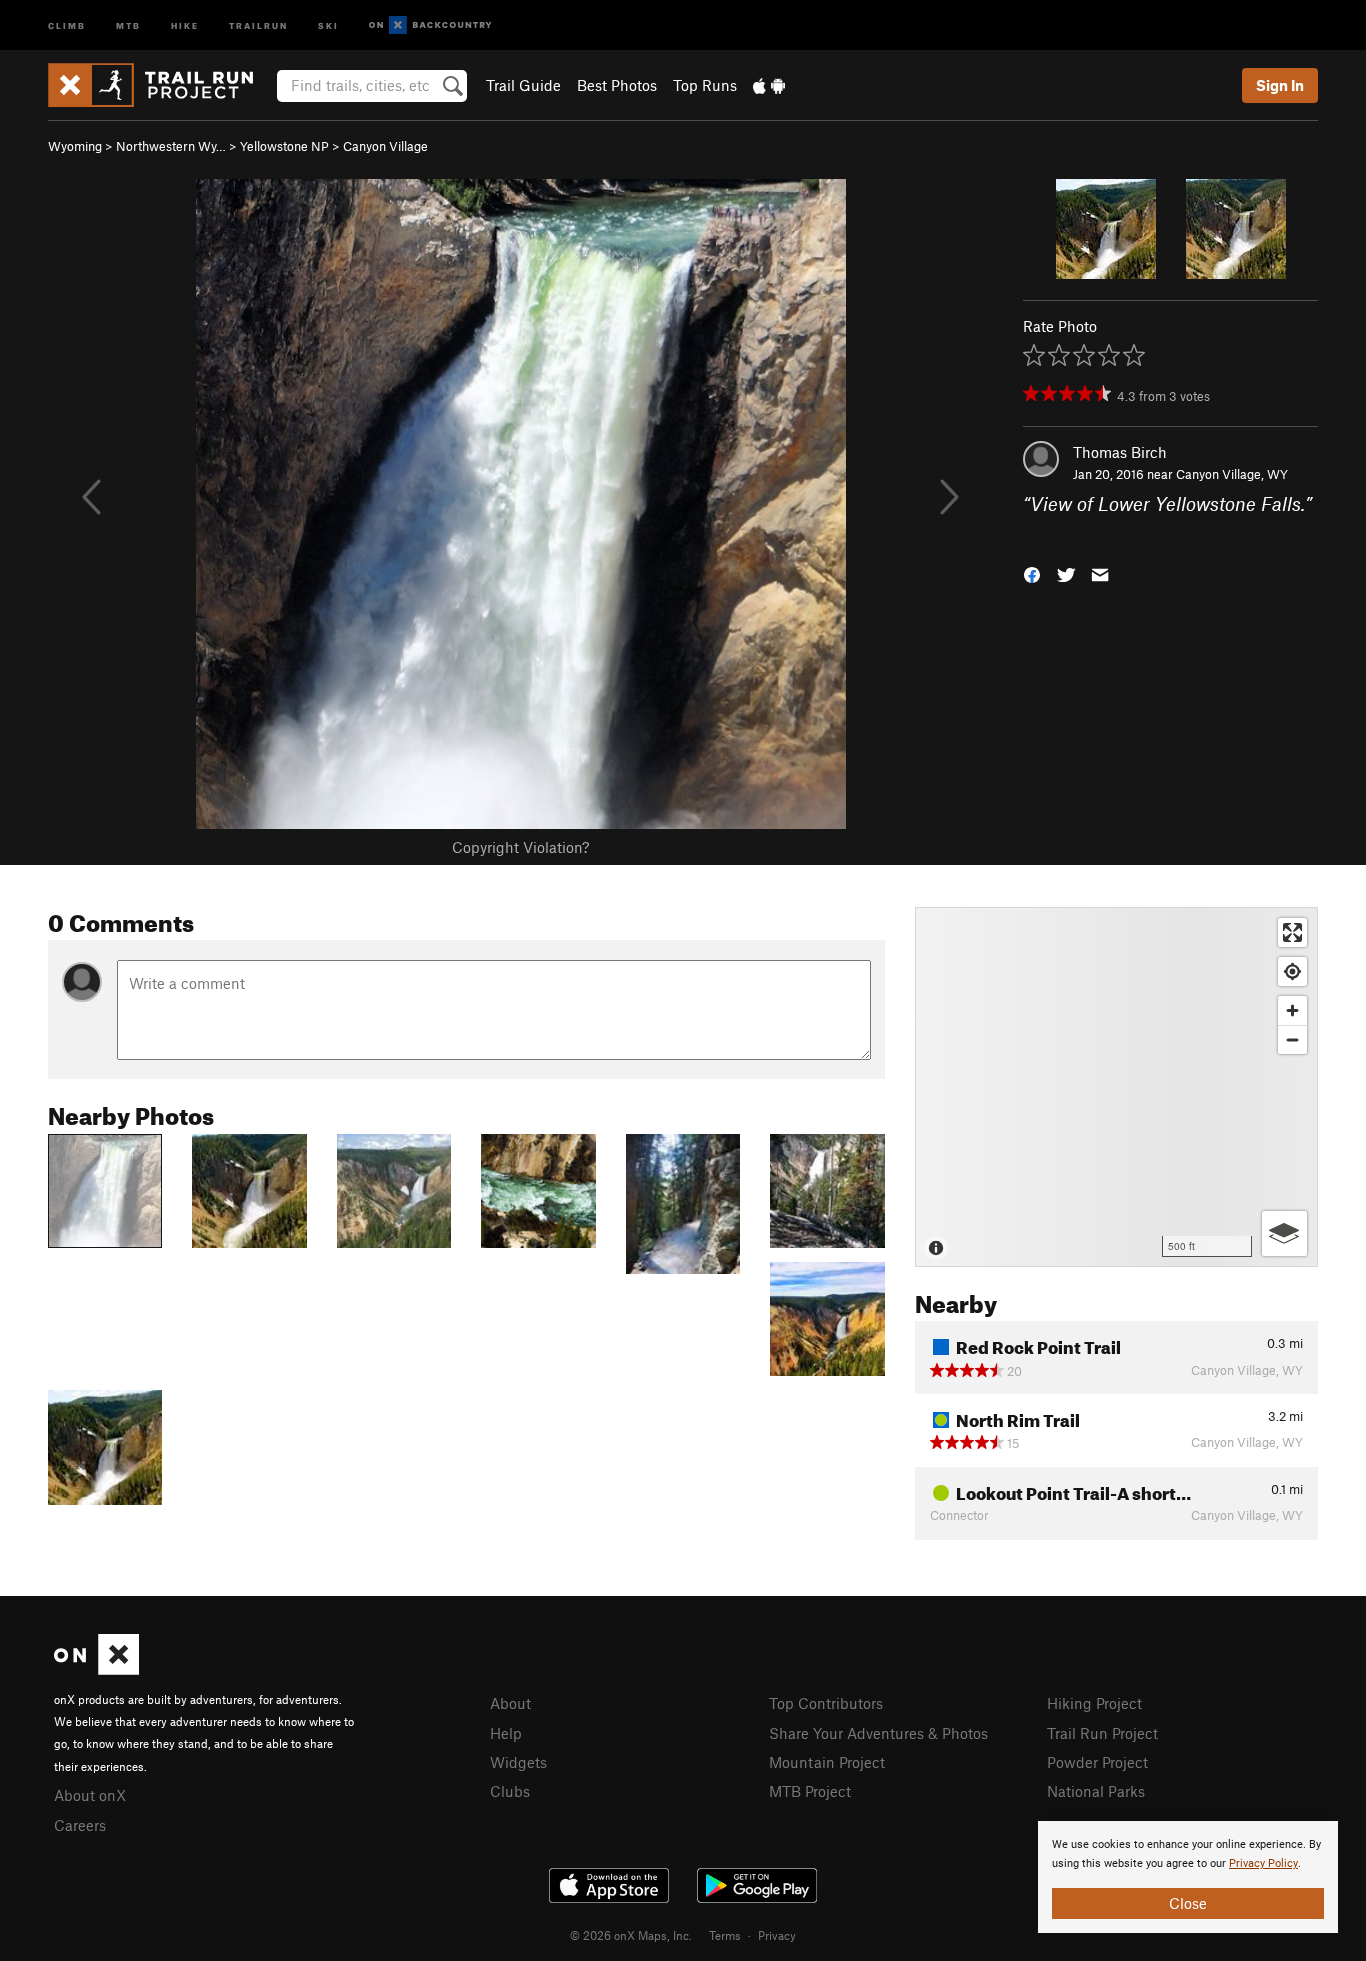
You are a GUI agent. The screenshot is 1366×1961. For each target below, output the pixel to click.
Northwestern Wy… (171, 146)
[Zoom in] (1292, 1010)
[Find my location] (1292, 971)
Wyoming (75, 146)
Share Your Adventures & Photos (878, 1733)
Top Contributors (826, 1703)
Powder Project (1097, 1762)
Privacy (777, 1935)
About (510, 1703)
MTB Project (810, 1791)
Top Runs (705, 85)
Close (1188, 1903)
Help (506, 1733)
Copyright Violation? (520, 847)
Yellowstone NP (284, 146)
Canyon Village (385, 146)
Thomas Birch (1120, 452)
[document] (1188, 1877)
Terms (725, 1935)
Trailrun (258, 24)
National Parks (1096, 1791)
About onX (90, 1795)
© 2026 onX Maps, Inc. (631, 1935)
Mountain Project (827, 1762)
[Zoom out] (1292, 1039)
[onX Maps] (96, 1669)
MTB (128, 24)
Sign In (1280, 85)
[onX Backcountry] (430, 25)
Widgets (518, 1762)
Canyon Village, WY (1232, 474)
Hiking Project (1094, 1703)
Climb (67, 24)
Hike (185, 24)
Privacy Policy (1263, 1863)
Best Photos (617, 85)
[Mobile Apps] (769, 85)
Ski (328, 24)
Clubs (510, 1791)
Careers (80, 1825)
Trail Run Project (1102, 1733)
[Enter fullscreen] (1292, 932)
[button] (1032, 572)
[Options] (1284, 1233)
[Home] (160, 85)
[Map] (1116, 1087)
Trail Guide (523, 85)
